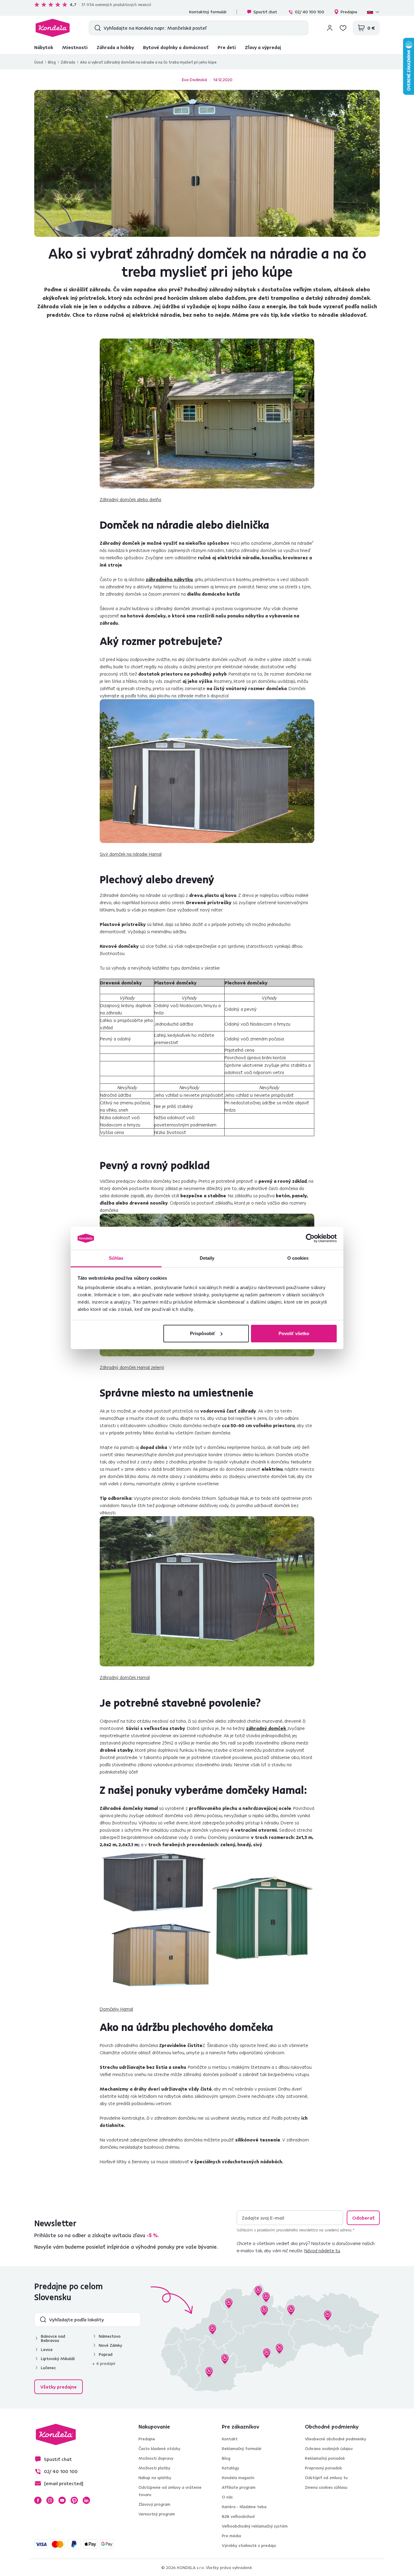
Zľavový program (154, 2504)
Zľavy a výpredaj (263, 47)
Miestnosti (75, 47)
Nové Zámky (110, 2345)
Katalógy (230, 2468)
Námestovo (110, 2336)
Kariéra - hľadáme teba (244, 2507)
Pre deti (227, 47)
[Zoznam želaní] (343, 28)
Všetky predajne (58, 2387)
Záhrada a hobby (115, 47)
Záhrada (68, 62)
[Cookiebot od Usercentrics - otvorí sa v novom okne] (310, 1238)
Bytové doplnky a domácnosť (176, 47)
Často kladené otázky (159, 2449)
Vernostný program (157, 2514)
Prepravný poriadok (323, 2468)
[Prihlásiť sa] (330, 28)
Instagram (50, 2500)
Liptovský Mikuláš (58, 2359)
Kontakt (230, 2439)
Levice (47, 2349)
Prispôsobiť (203, 1333)
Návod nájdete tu (322, 2250)
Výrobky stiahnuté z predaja (249, 2545)
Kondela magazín (238, 2478)
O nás (227, 2497)
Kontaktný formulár (208, 12)
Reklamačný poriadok (325, 2458)
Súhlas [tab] (116, 1258)
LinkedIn (86, 2500)
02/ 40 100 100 (310, 12)
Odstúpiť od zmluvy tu (326, 2478)
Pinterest (74, 2500)
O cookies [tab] (298, 1258)
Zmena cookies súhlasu (326, 2487)
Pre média (231, 2536)
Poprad (106, 2354)
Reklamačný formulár (242, 2449)
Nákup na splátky (155, 2478)
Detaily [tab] (207, 1258)
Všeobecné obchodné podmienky (336, 2439)
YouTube (62, 2500)
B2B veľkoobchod (238, 2516)
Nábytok (44, 47)
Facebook (38, 2500)
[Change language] (373, 12)
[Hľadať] (96, 28)
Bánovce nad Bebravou (53, 2338)
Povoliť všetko (294, 1333)
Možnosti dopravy (156, 2458)
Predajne (349, 12)
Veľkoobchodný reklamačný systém (255, 2526)
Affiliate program (239, 2487)
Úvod (39, 62)
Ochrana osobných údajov (329, 2449)
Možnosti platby (154, 2468)
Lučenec (48, 2368)
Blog (52, 62)
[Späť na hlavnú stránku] (53, 28)
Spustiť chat (265, 12)
